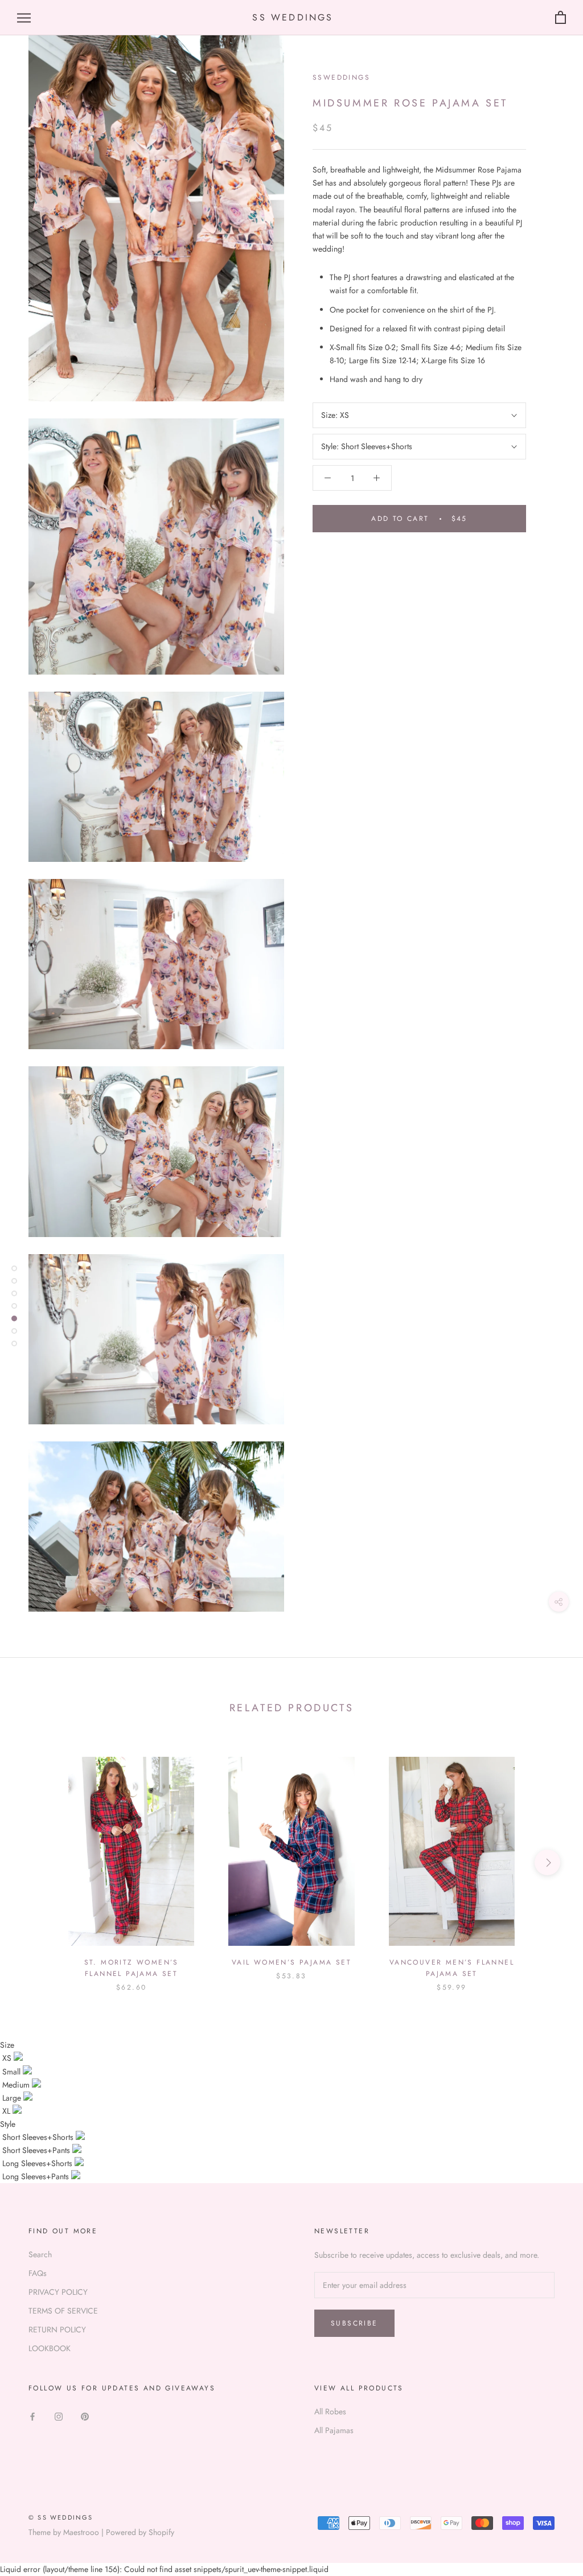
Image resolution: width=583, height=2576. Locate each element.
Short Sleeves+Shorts (39, 2137)
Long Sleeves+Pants (37, 2176)
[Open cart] (561, 18)
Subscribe (354, 2323)
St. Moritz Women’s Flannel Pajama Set (132, 1968)
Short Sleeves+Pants (37, 2150)
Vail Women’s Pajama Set (291, 1962)
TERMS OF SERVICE (63, 2311)
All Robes (330, 2411)
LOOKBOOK (50, 2348)
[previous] (36, 1862)
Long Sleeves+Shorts (38, 2163)
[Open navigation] (24, 18)
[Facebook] (32, 2416)
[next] (547, 1862)
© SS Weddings (61, 2517)
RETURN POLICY (57, 2330)
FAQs (38, 2273)
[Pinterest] (85, 2416)
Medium (17, 2085)
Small (13, 2072)
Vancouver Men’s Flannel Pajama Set (452, 1968)
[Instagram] (59, 2416)
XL (7, 2111)
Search (40, 2254)
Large (13, 2098)
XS (8, 2058)
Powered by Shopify (140, 2532)
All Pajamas (334, 2430)
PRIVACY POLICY (58, 2292)
